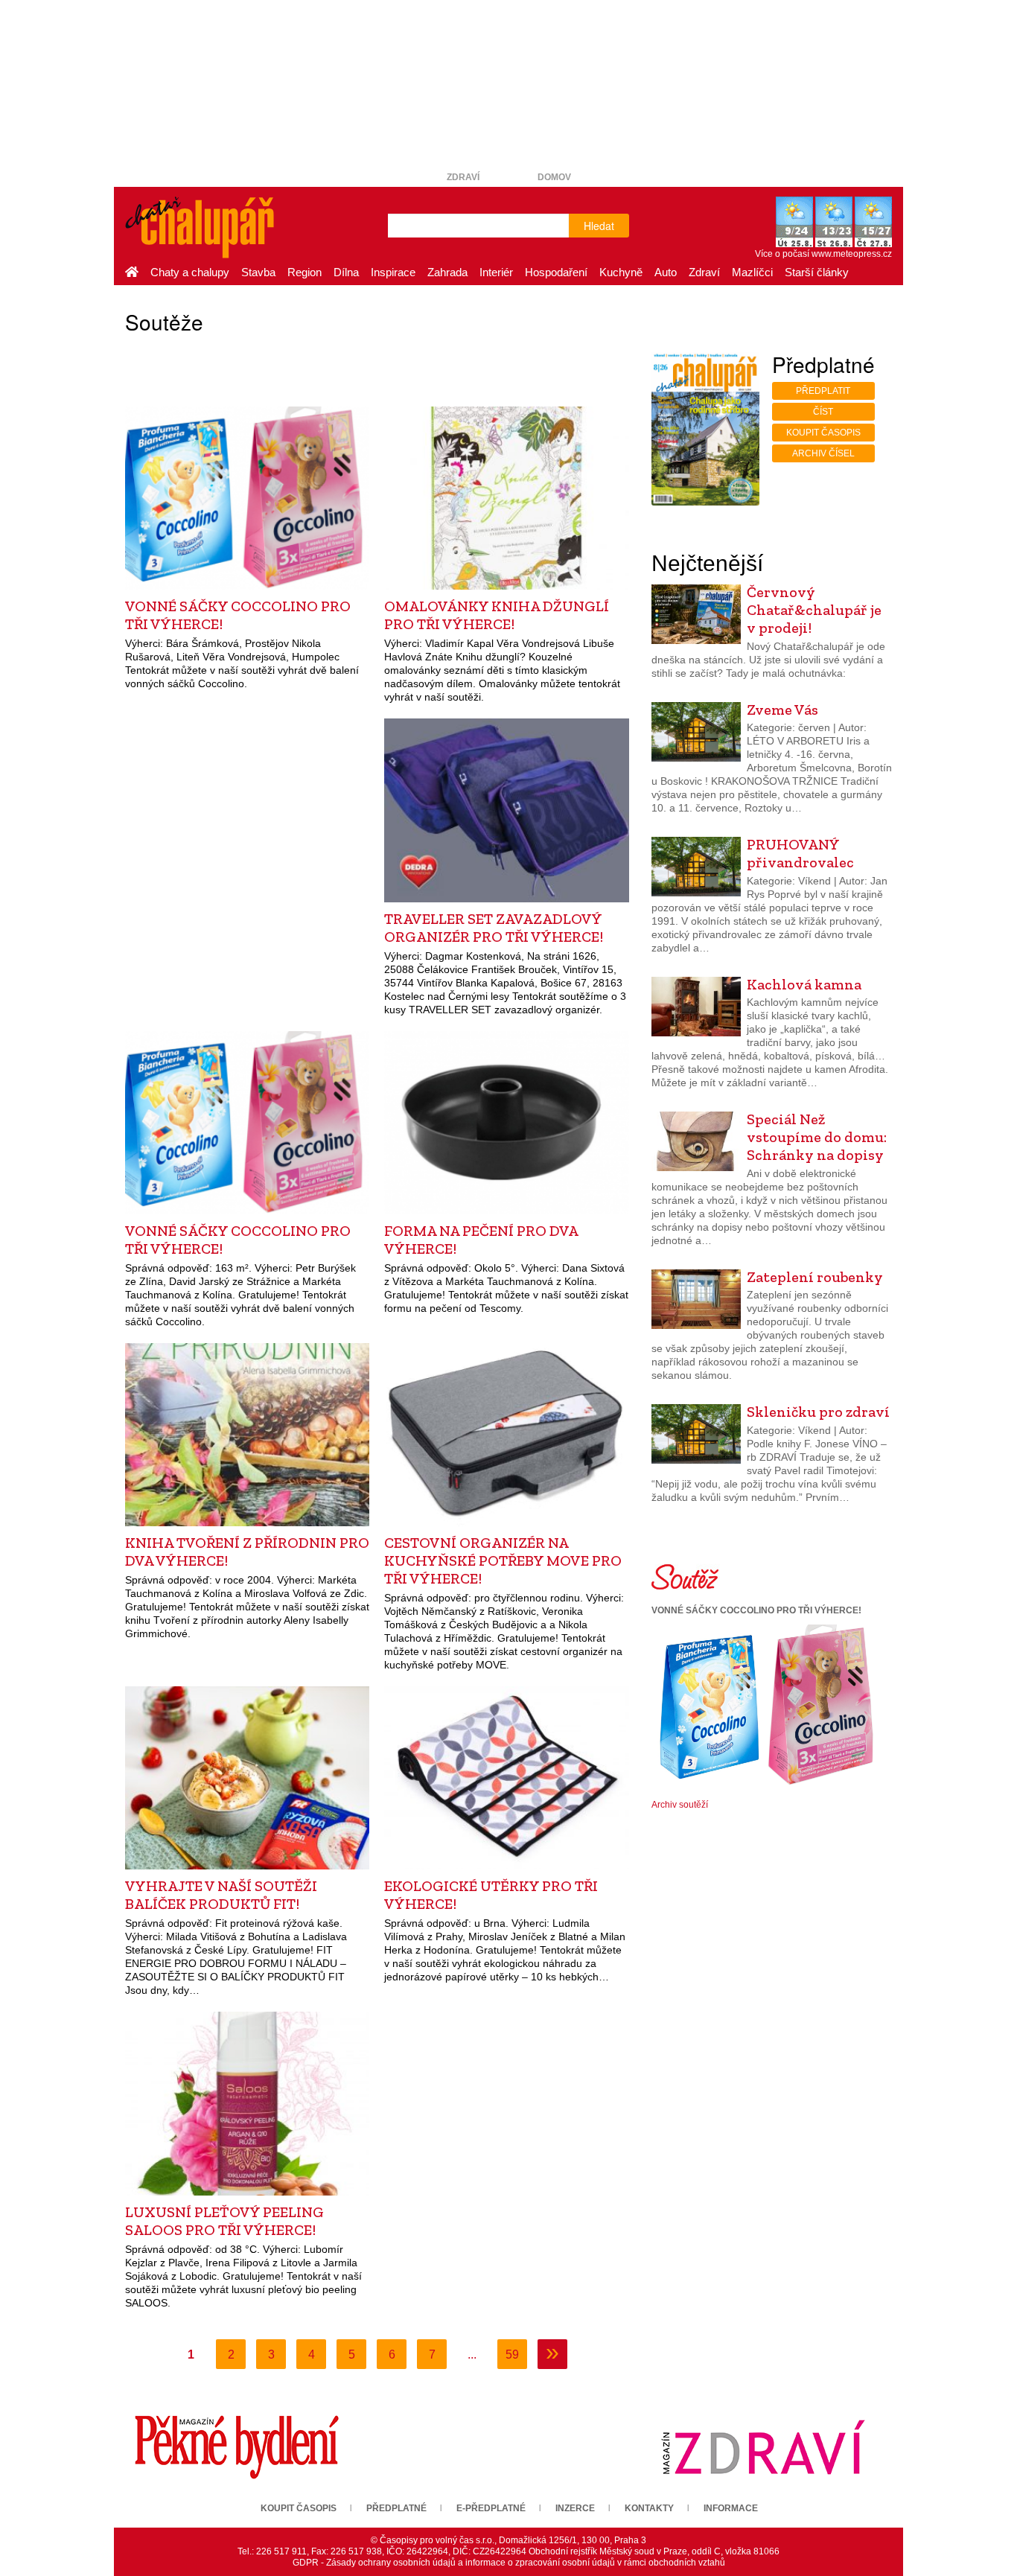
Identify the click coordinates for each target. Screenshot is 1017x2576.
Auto (666, 272)
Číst (823, 412)
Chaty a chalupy (190, 272)
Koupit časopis (823, 433)
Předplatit (823, 391)
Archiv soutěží (680, 1805)
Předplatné (396, 2508)
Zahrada (447, 272)
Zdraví (463, 177)
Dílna (346, 272)
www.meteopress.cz (852, 254)
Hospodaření (556, 272)
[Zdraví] (763, 2446)
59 (512, 2355)
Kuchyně (621, 272)
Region (305, 272)
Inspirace (393, 272)
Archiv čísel (823, 453)
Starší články (817, 272)
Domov (554, 177)
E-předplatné (491, 2508)
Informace (731, 2508)
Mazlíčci (752, 272)
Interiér (496, 272)
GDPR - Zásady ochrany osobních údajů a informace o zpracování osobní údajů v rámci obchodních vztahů (509, 2563)
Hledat (599, 226)
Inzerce (575, 2508)
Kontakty (649, 2508)
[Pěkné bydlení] (237, 2446)
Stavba (258, 272)
